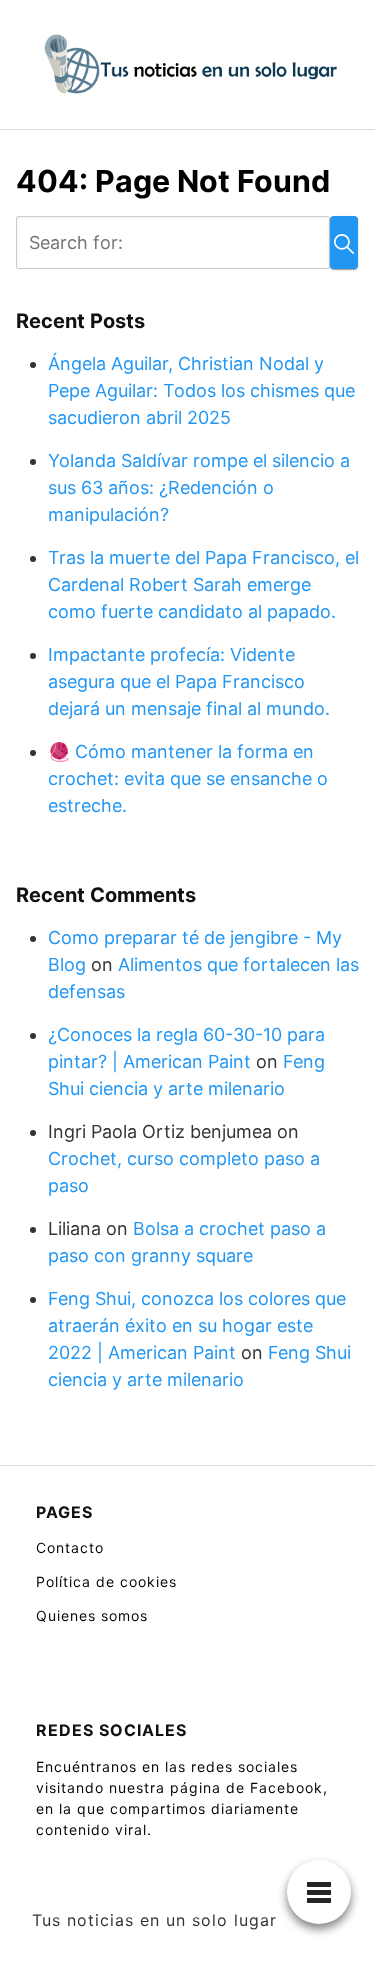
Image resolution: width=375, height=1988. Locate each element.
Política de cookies (106, 1581)
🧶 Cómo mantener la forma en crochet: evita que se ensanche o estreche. (188, 778)
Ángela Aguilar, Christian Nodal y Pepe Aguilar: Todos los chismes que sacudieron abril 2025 (201, 390)
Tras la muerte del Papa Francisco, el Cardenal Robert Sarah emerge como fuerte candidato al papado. (203, 584)
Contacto (70, 1547)
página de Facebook (246, 1787)
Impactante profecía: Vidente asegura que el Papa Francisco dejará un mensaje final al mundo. (189, 681)
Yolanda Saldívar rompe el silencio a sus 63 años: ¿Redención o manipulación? (199, 487)
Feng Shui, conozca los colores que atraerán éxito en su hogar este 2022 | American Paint (197, 1325)
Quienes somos (92, 1615)
